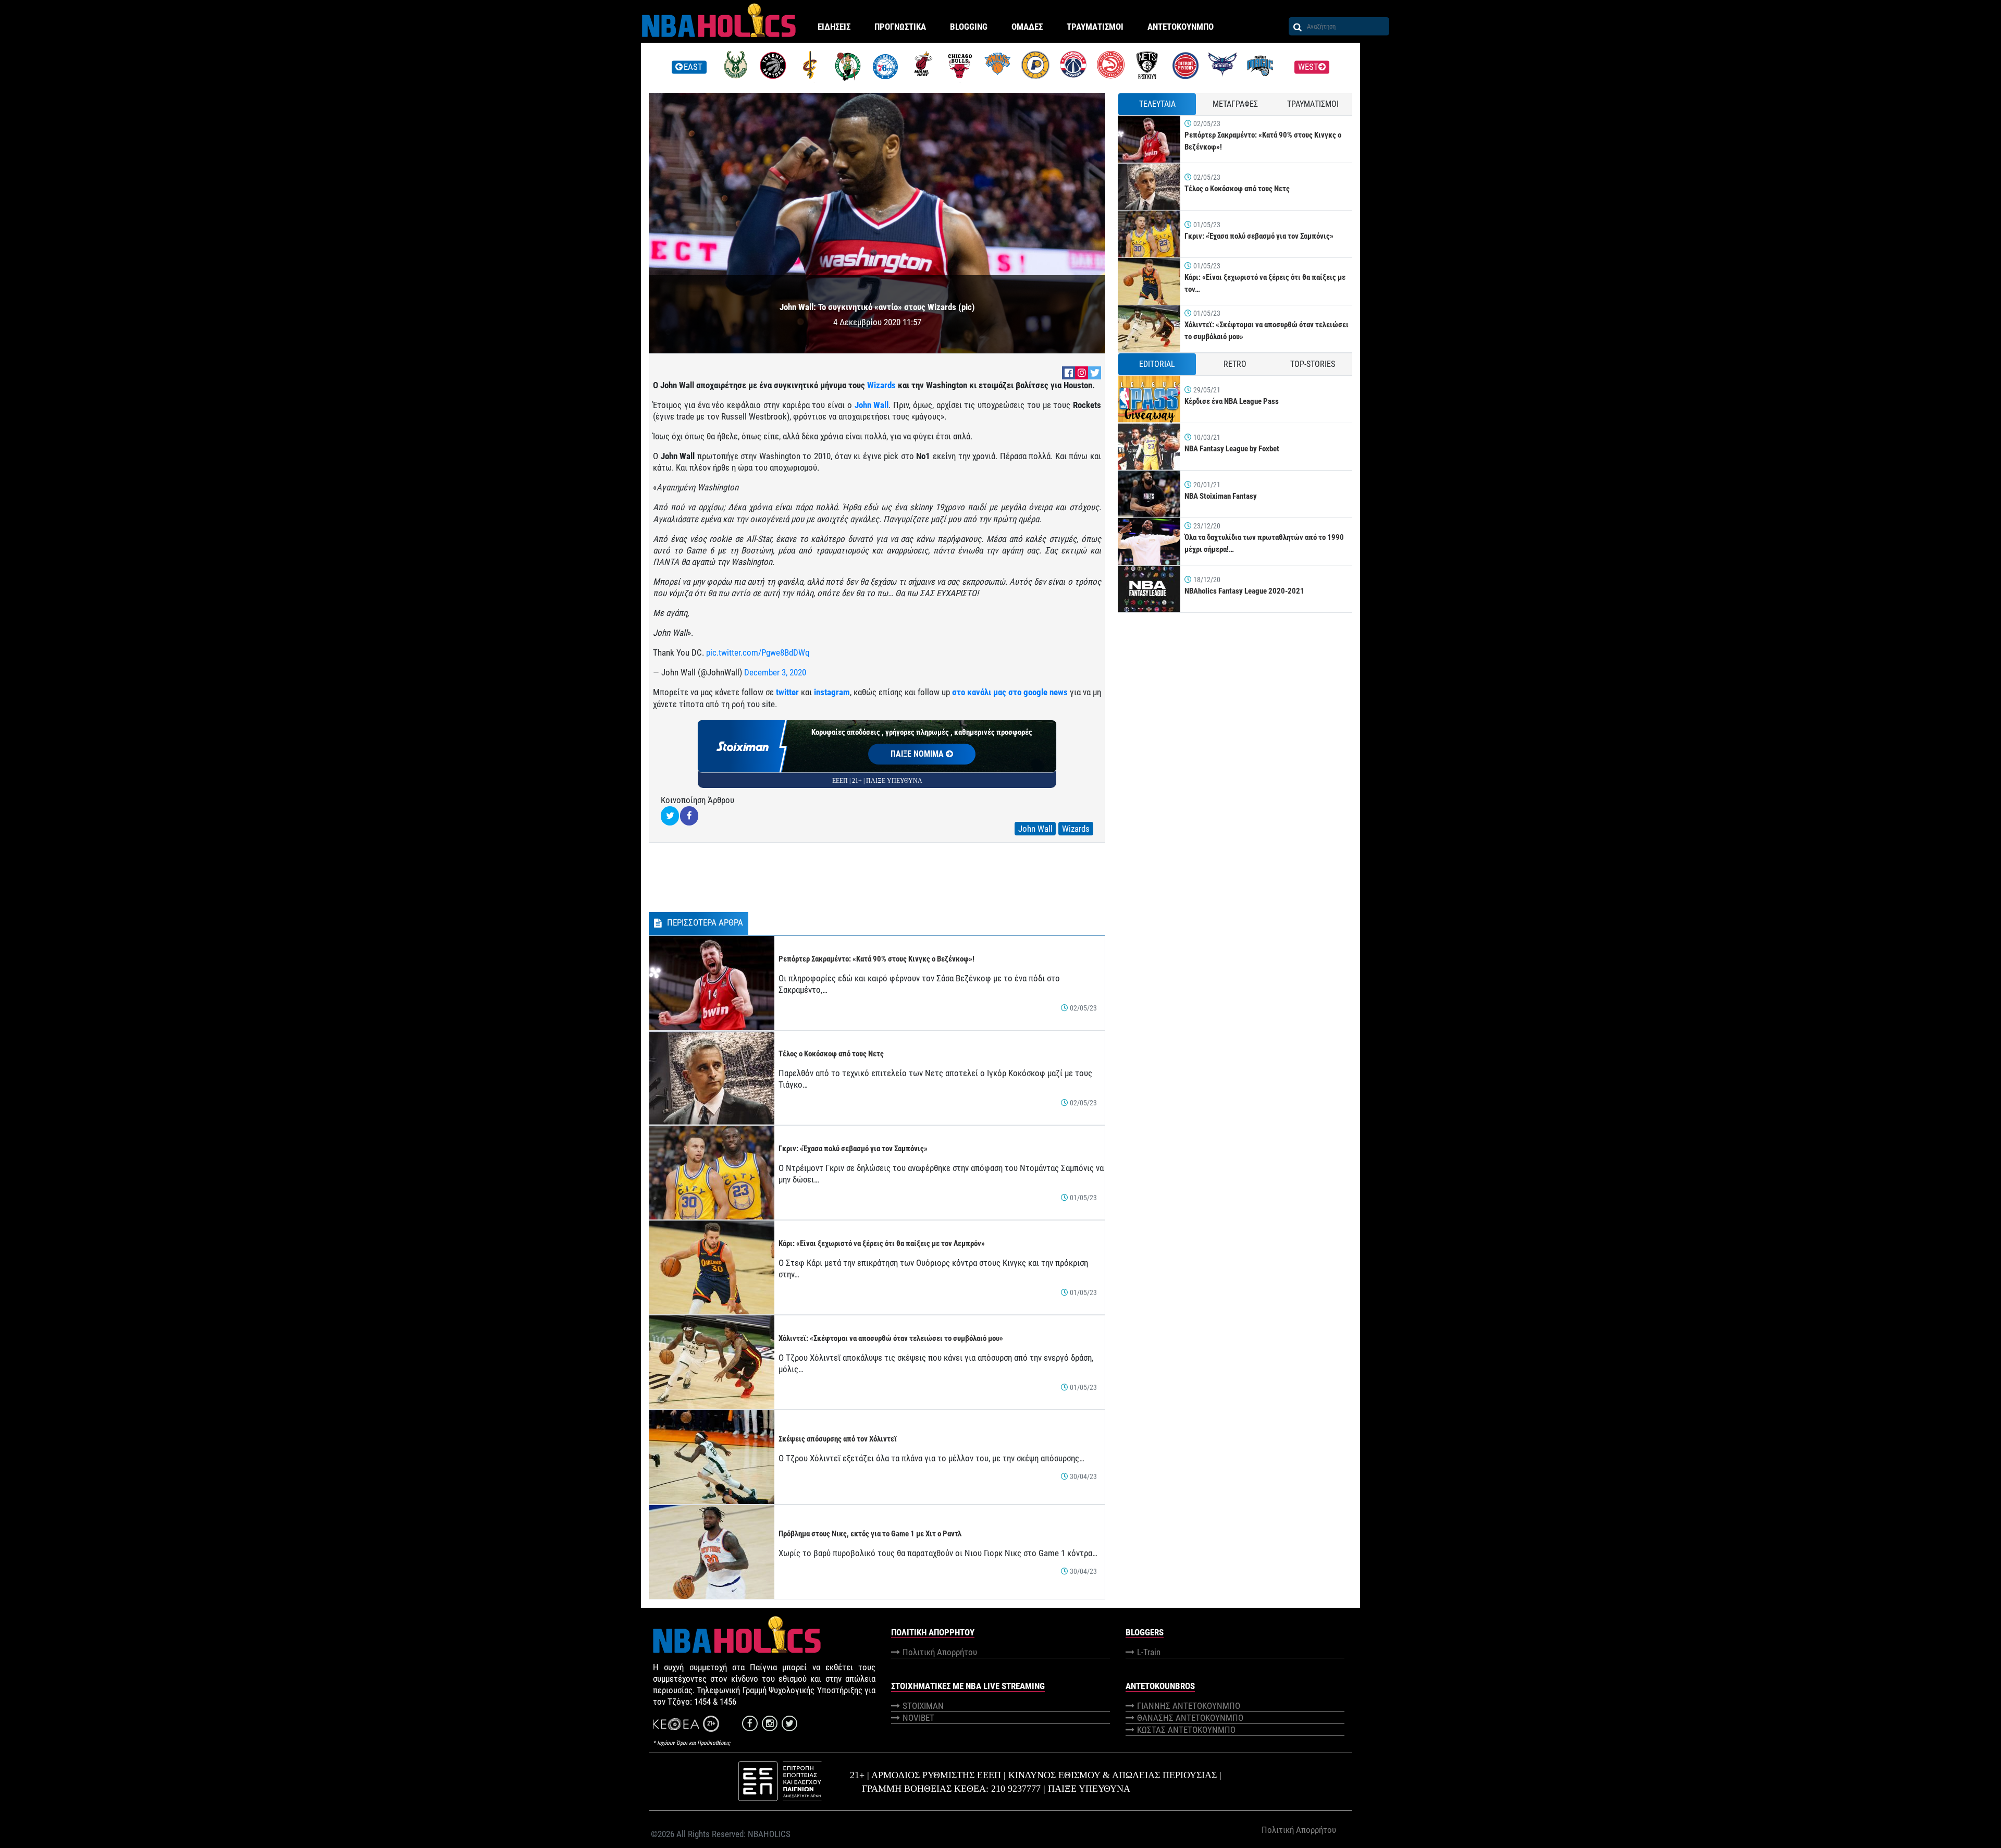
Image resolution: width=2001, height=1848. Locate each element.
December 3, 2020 (775, 672)
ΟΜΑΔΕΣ (1027, 27)
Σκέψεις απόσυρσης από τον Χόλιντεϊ (838, 1439)
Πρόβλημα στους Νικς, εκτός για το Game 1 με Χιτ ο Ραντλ (870, 1534)
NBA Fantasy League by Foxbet (1232, 449)
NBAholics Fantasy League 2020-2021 (1244, 591)
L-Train (1149, 1652)
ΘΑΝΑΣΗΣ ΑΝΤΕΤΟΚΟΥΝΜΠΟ (1190, 1718)
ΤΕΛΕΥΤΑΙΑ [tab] (1157, 104)
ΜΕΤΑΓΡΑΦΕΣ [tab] (1235, 104)
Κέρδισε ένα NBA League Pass (1232, 401)
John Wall (872, 405)
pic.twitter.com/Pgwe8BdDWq (758, 652)
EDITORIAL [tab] (1157, 364)
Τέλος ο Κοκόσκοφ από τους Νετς (831, 1054)
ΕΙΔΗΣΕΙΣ (834, 27)
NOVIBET (918, 1718)
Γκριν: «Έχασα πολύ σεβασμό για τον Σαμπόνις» (853, 1149)
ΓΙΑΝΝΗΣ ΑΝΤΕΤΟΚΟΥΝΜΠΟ (1189, 1706)
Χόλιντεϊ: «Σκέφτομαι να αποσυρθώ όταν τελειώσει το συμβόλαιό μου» (891, 1338)
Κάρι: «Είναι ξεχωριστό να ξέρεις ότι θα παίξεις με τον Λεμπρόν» (882, 1243)
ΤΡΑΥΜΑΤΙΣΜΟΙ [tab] (1313, 104)
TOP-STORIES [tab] (1313, 364)
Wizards (881, 385)
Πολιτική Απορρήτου (940, 1652)
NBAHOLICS (769, 1834)
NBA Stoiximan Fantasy (1221, 496)
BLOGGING (969, 27)
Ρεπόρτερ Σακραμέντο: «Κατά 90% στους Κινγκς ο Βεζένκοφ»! (876, 959)
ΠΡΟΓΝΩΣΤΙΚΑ (900, 27)
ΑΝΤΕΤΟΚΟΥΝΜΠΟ (1181, 27)
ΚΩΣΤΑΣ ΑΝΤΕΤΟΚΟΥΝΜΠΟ (1186, 1730)
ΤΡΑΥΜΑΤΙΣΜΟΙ (1095, 27)
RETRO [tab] (1235, 364)
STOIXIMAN (923, 1706)
